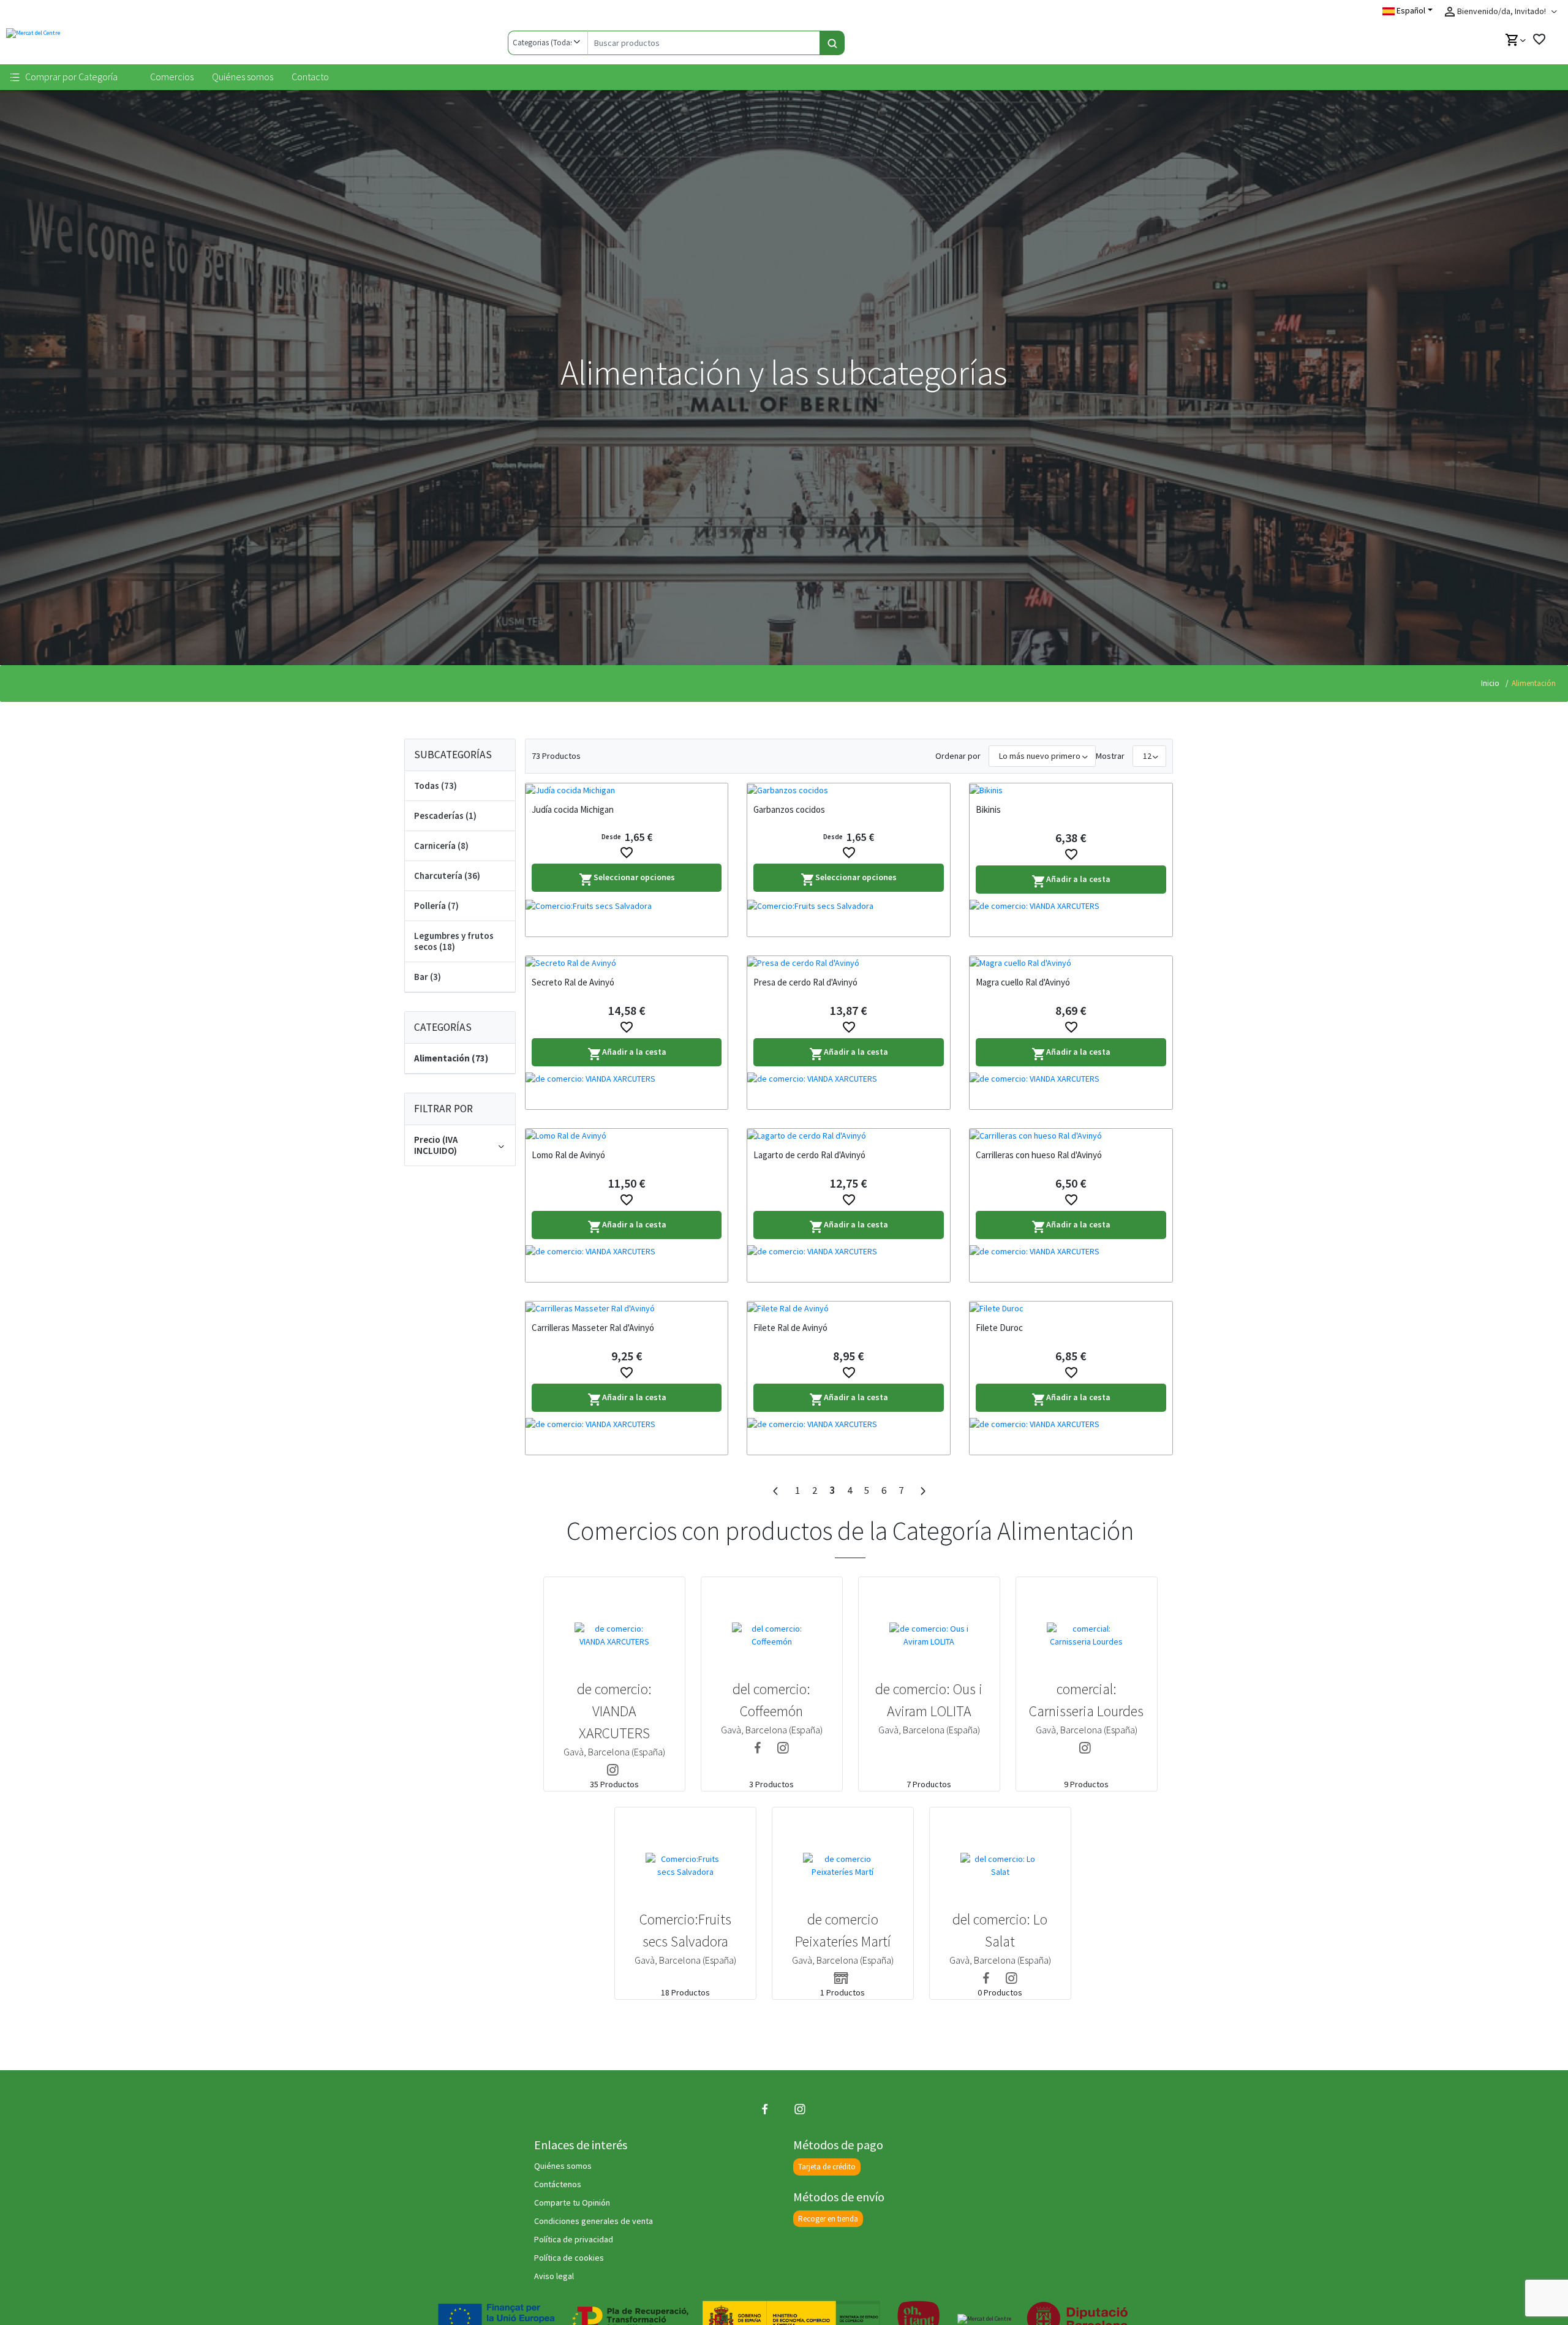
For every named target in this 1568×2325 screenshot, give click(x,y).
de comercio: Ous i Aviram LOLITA (929, 1700)
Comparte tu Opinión (572, 2203)
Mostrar (1110, 756)
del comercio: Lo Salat (1000, 1930)
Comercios (172, 77)
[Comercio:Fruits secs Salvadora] (627, 918)
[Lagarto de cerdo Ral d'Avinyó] (849, 1136)
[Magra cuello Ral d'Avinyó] (1071, 963)
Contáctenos (558, 2184)
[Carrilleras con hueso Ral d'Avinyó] (1071, 1136)
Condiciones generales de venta (594, 2221)
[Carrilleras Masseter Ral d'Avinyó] (627, 1308)
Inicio (1490, 683)
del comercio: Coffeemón (771, 1700)
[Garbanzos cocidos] (849, 790)
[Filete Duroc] (1071, 1308)
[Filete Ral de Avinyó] (849, 1308)
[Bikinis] (1071, 790)
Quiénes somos (243, 77)
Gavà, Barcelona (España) (614, 1752)
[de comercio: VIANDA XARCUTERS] (1071, 918)
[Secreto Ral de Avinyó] (627, 963)
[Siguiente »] (922, 1491)
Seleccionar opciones (627, 879)
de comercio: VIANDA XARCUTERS (614, 1711)
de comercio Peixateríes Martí (843, 1930)
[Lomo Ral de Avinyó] (627, 1136)
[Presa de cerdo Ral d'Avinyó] (849, 963)
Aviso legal (554, 2276)
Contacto (310, 77)
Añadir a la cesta (1071, 881)
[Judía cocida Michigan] (627, 790)
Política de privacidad (574, 2239)
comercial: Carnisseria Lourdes (1086, 1700)
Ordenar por (958, 756)
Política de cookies (569, 2258)
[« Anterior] (775, 1491)
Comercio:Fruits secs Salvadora (685, 1930)
